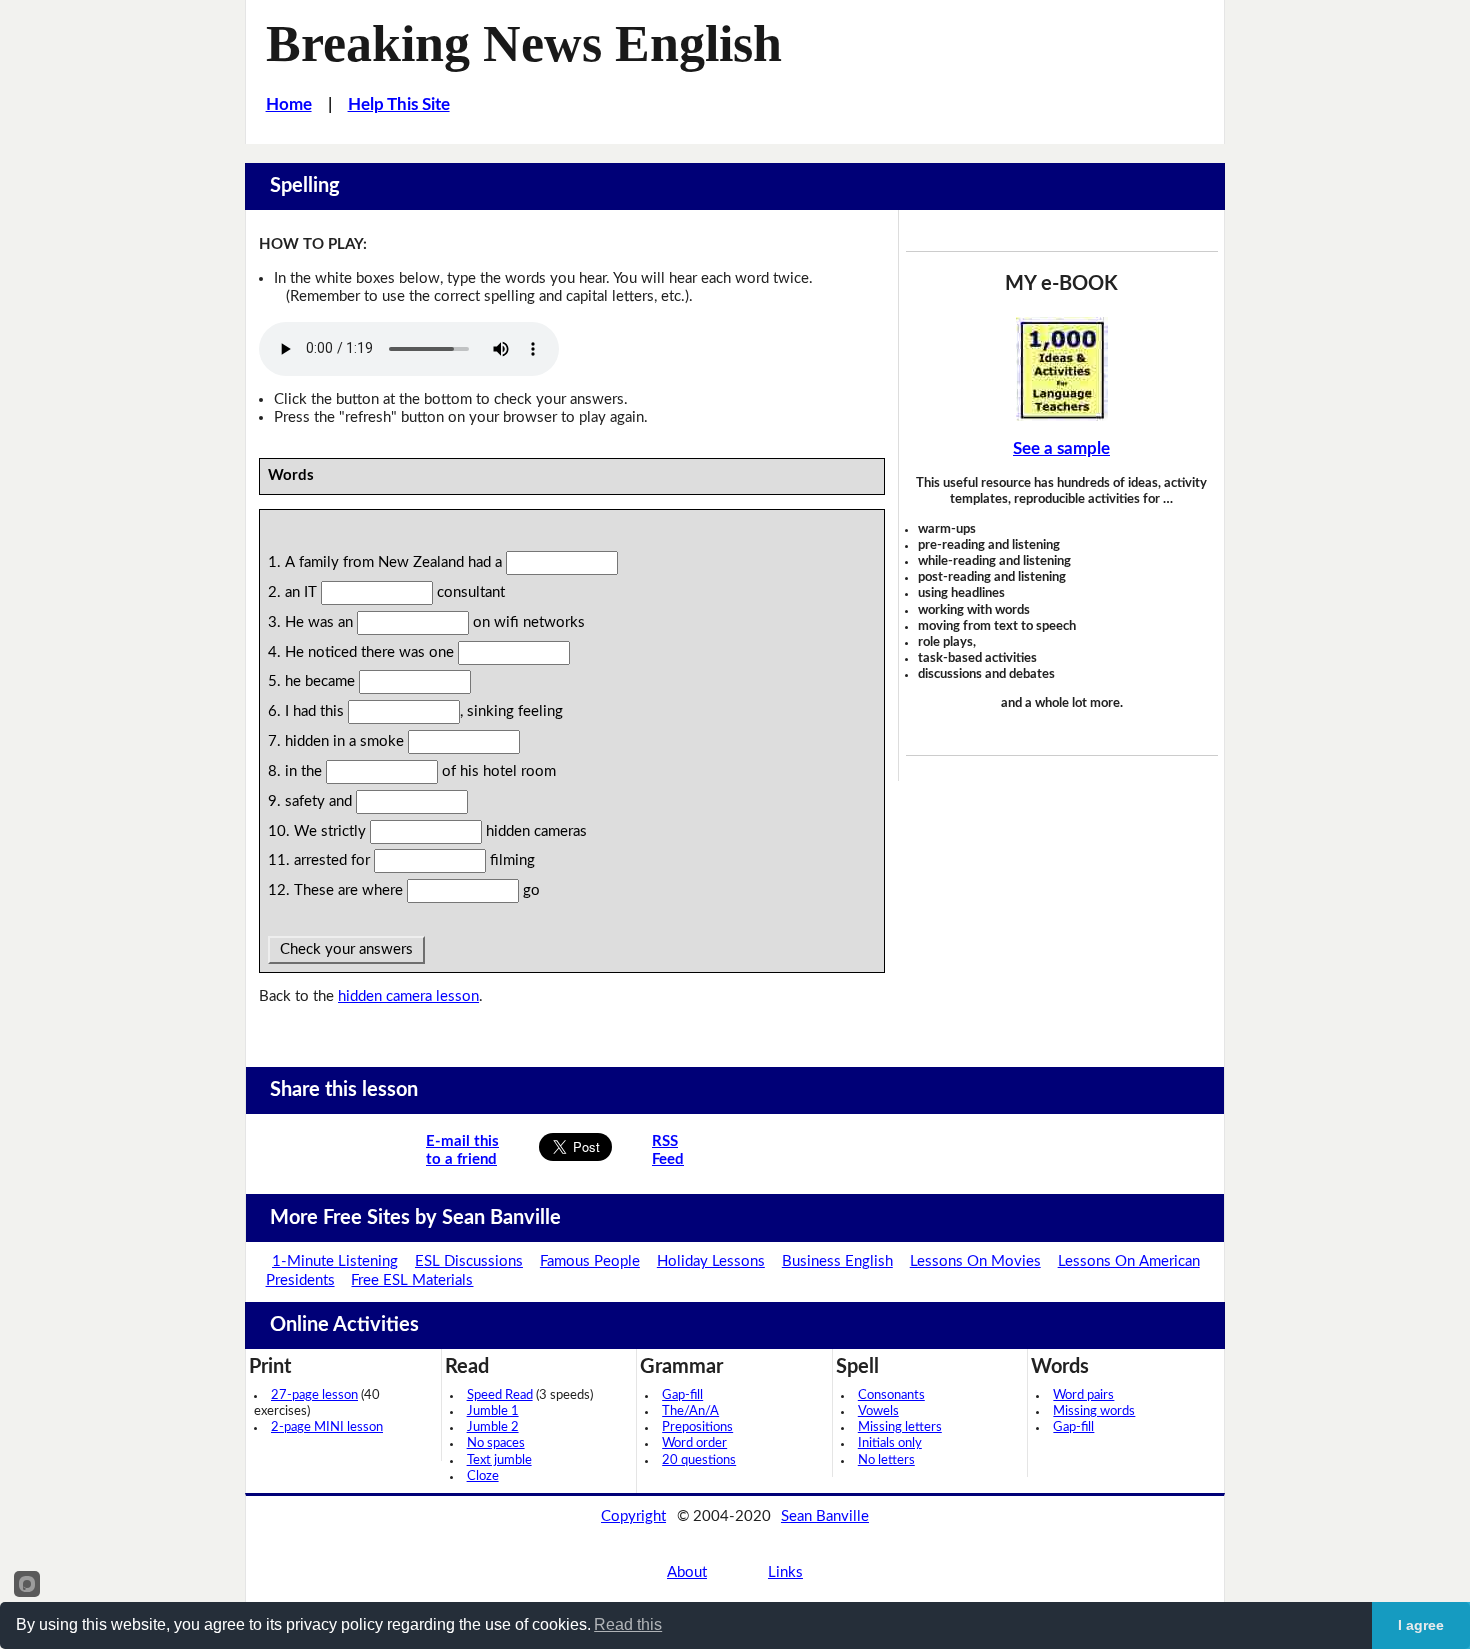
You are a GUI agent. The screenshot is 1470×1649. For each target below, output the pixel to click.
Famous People (590, 1261)
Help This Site (399, 104)
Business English (837, 1261)
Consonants (891, 1395)
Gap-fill (682, 1395)
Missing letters (900, 1427)
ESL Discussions (469, 1261)
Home (289, 104)
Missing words (1094, 1411)
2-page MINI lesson (327, 1427)
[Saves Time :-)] (1062, 369)
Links (785, 1572)
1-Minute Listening (335, 1261)
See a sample (1061, 448)
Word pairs (1083, 1395)
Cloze (483, 1476)
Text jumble (499, 1460)
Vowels (878, 1411)
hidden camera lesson (408, 996)
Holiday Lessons (711, 1261)
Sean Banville (825, 1516)
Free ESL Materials (412, 1280)
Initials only (890, 1443)
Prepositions (697, 1427)
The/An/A (690, 1411)
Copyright (633, 1516)
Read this (628, 1624)
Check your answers (346, 949)
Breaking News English (524, 43)
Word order (694, 1443)
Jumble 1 (493, 1411)
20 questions (699, 1460)
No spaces (496, 1443)
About (687, 1572)
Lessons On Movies (975, 1261)
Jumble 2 (493, 1427)
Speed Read (500, 1395)
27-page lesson (314, 1395)
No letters (886, 1460)
